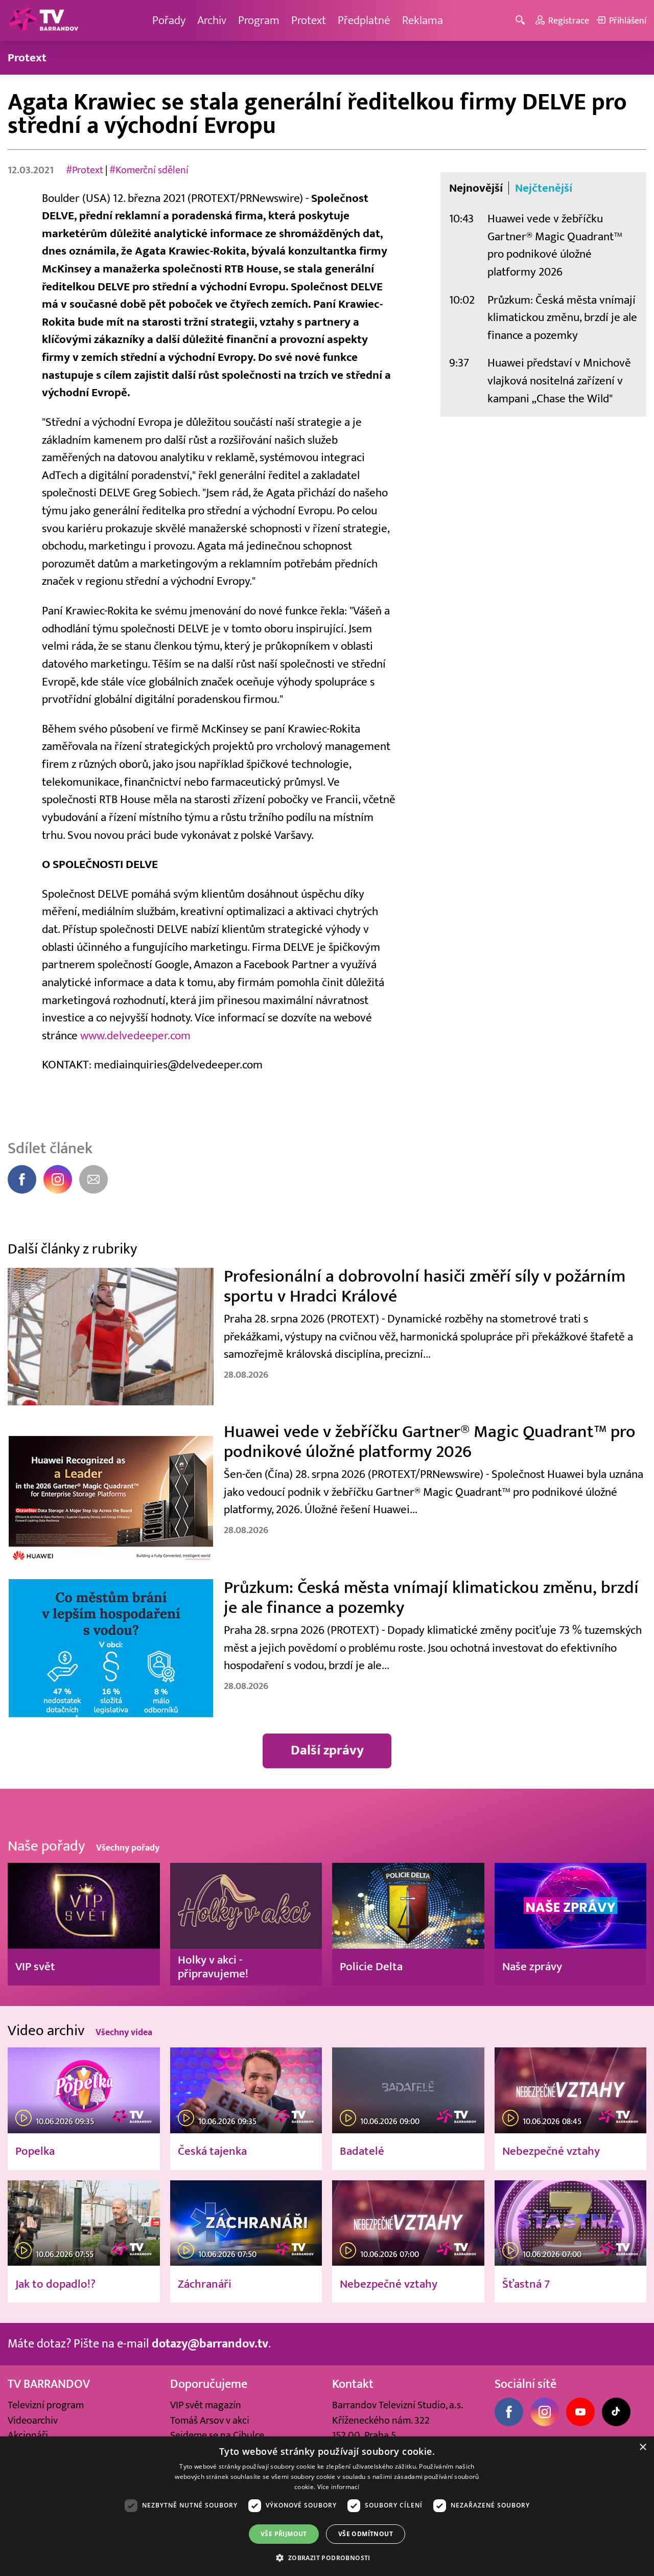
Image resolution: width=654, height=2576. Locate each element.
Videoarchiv (33, 2420)
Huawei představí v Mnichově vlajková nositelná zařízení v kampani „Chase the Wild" (559, 380)
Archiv (212, 20)
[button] (327, 2558)
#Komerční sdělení (149, 170)
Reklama (423, 20)
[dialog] (327, 2506)
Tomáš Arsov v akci (210, 2420)
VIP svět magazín (206, 2405)
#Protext (85, 170)
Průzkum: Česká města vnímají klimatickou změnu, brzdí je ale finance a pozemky (562, 317)
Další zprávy (327, 1750)
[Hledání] (522, 21)
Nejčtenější (544, 188)
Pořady (169, 20)
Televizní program (46, 2405)
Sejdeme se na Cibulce (217, 2435)
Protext (309, 20)
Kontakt (353, 2384)
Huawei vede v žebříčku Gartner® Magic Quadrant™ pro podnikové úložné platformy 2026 (555, 245)
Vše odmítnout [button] (366, 2534)
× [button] (643, 2447)
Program (259, 20)
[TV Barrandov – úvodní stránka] (43, 20)
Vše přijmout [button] (284, 2534)
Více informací (338, 2487)
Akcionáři (28, 2435)
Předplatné (364, 20)
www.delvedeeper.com (135, 1035)
